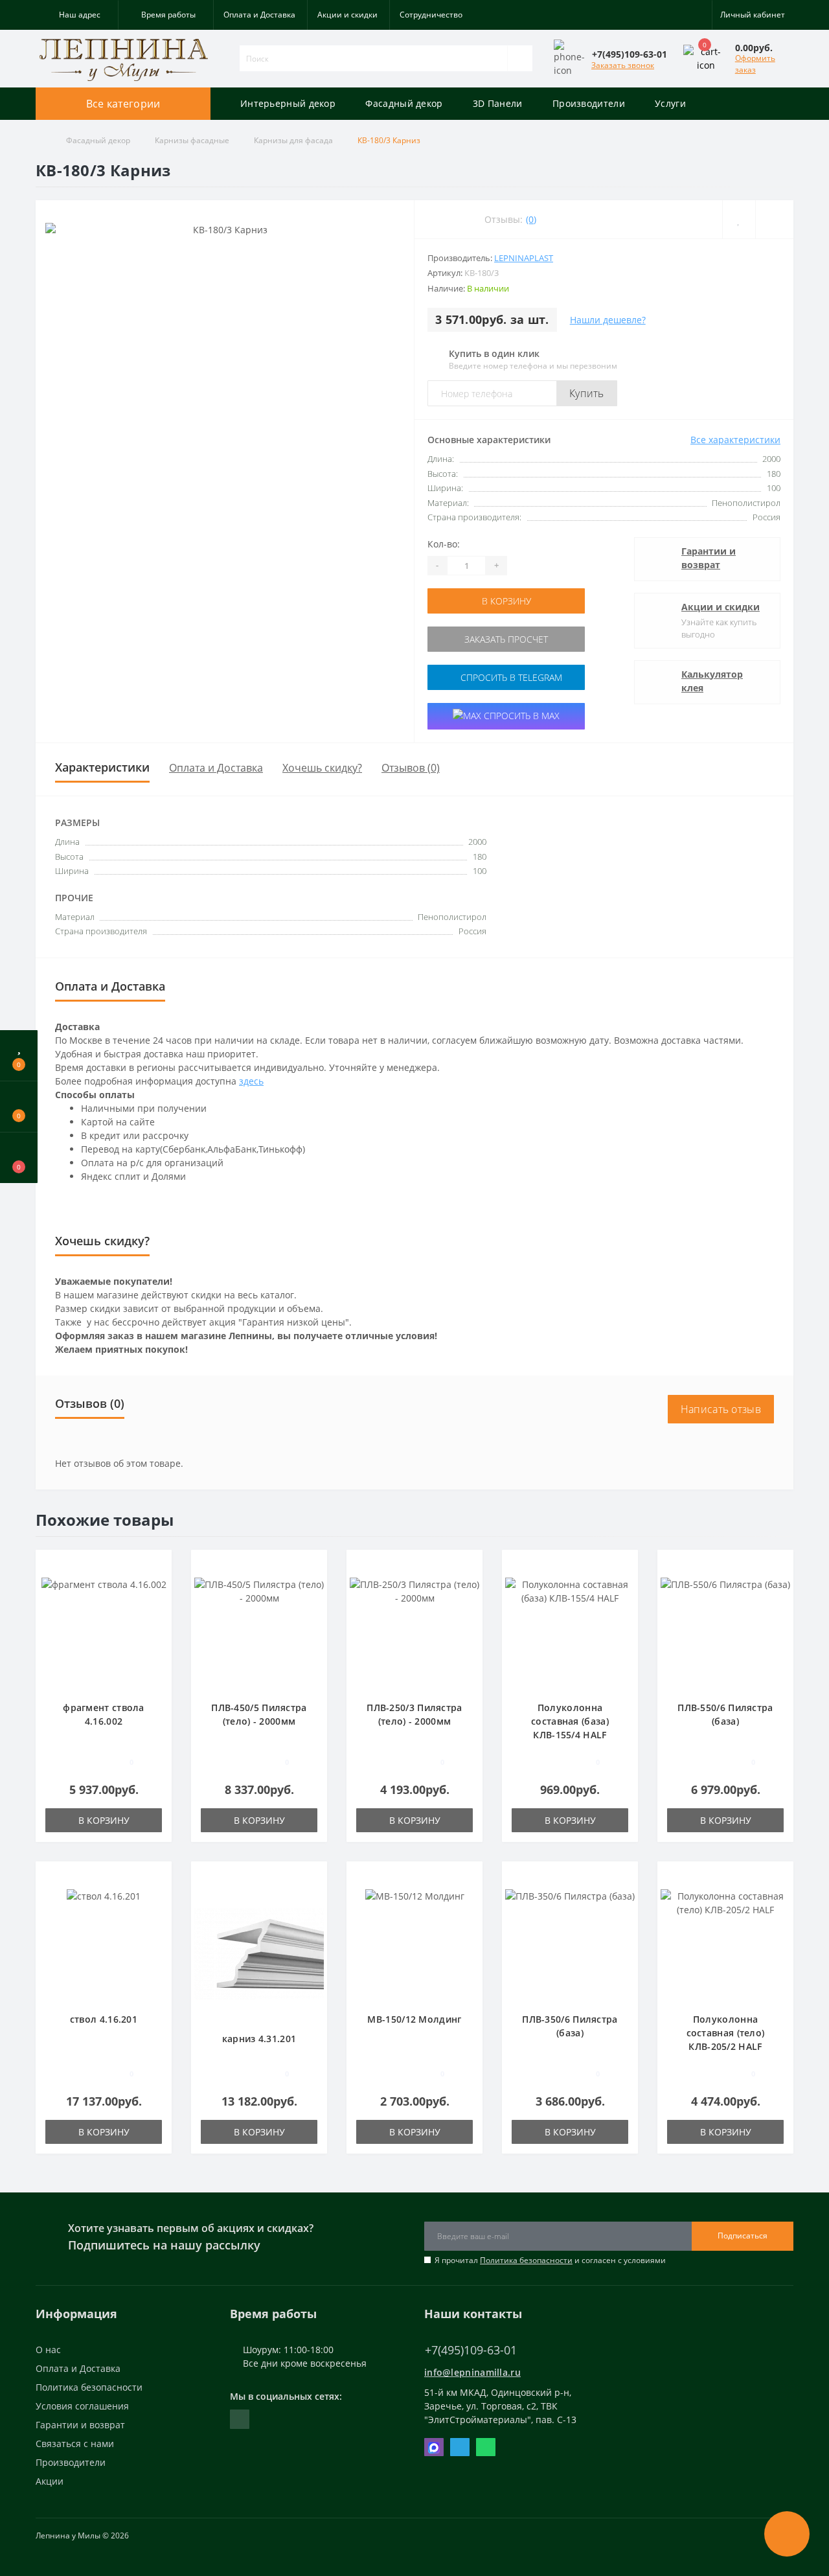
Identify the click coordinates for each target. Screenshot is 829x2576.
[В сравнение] (157, 1585)
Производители (589, 103)
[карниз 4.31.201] (259, 1953)
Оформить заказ (755, 64)
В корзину (506, 601)
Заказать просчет (506, 639)
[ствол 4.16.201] (104, 1943)
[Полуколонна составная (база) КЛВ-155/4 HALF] (570, 1632)
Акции (50, 2481)
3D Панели (498, 103)
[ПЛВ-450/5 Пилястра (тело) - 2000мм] (259, 1632)
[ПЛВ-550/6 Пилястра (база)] (725, 1632)
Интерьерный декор (288, 103)
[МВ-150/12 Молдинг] (415, 1943)
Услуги (670, 103)
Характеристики (102, 767)
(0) (531, 219)
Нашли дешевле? (608, 320)
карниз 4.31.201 (259, 2039)
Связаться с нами (75, 2444)
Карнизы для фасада (293, 140)
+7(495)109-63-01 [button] (471, 2350)
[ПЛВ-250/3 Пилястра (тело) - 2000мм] (414, 1632)
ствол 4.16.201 (104, 2019)
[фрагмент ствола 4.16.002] (104, 1632)
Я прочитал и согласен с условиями (550, 2260)
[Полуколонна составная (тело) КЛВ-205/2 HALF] (725, 1943)
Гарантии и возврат (709, 558)
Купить (587, 393)
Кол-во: (444, 544)
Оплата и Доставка (259, 15)
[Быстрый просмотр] (157, 1604)
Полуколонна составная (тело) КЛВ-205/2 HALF (726, 2033)
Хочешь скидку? (322, 768)
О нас (48, 2350)
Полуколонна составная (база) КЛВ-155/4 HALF (570, 1721)
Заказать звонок (623, 65)
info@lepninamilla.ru (472, 2372)
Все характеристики (735, 440)
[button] (77, 15)
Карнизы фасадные (192, 140)
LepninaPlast (524, 258)
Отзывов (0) (411, 768)
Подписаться (743, 2236)
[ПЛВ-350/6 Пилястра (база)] (570, 1943)
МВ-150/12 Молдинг (414, 2019)
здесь (251, 1081)
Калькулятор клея (712, 681)
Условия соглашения (82, 2406)
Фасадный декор (404, 103)
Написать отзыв (721, 1409)
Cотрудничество (431, 15)
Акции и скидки (347, 15)
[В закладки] (157, 1566)
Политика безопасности (526, 2260)
